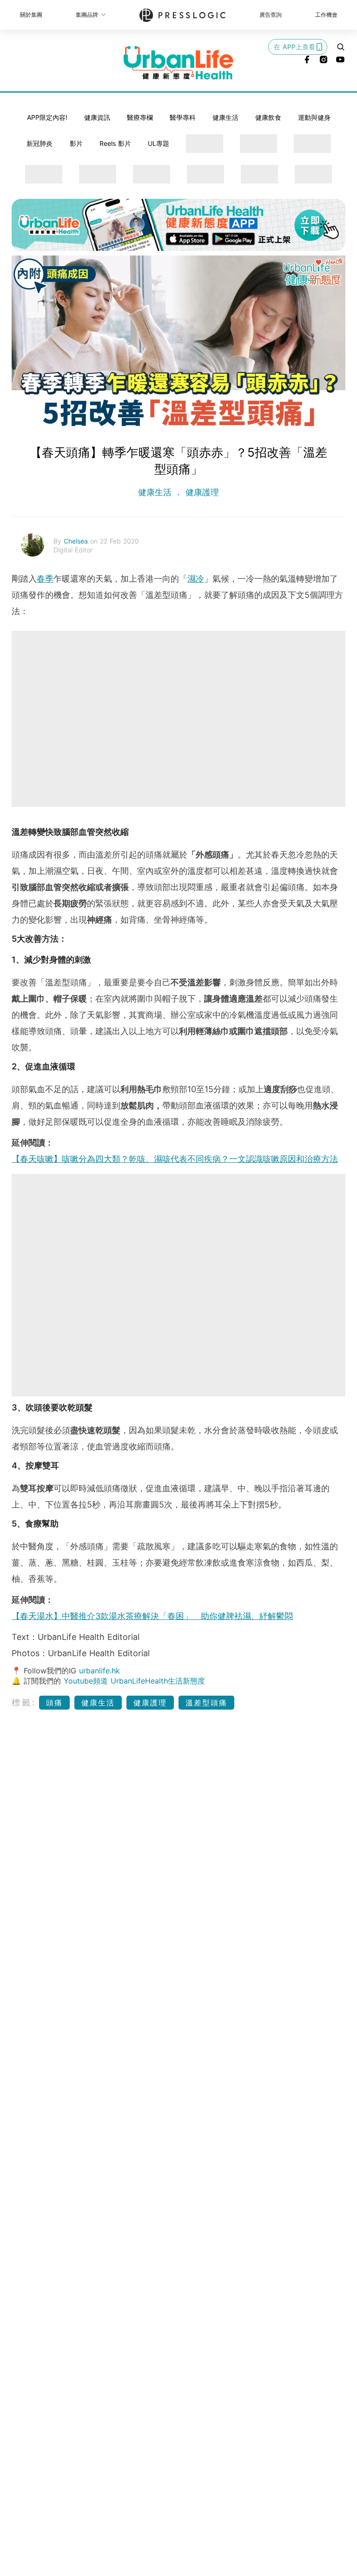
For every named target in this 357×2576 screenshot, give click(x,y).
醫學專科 (183, 117)
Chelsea (77, 541)
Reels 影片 (115, 143)
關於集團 (31, 15)
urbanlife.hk (99, 1671)
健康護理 (201, 492)
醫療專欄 (140, 117)
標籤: (24, 1702)
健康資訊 (97, 117)
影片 (76, 143)
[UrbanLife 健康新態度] (178, 63)
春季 (45, 579)
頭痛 (54, 1703)
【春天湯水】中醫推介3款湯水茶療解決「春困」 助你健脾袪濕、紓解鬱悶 (152, 1616)
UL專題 (159, 143)
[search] (341, 47)
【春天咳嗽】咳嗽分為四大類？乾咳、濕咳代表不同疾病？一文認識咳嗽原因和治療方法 (175, 1159)
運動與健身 (314, 117)
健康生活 (225, 117)
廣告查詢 (271, 15)
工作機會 (326, 15)
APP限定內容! (47, 117)
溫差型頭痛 (206, 1703)
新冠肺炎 (40, 143)
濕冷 (196, 579)
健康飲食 (268, 117)
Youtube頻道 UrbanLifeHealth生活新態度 (134, 1681)
